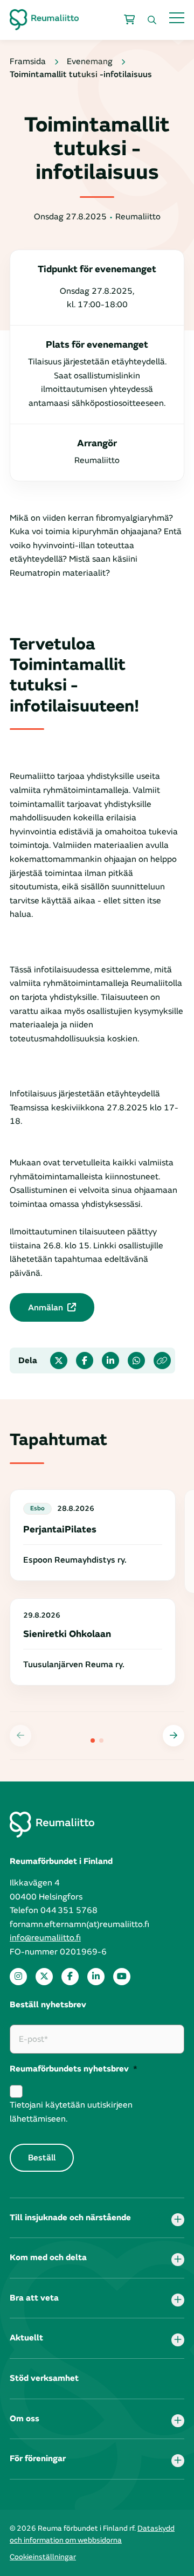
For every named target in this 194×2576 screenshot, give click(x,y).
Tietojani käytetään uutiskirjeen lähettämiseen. (71, 2112)
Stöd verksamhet (44, 2378)
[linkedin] (96, 1977)
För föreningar (38, 2458)
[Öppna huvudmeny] (177, 18)
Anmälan (46, 1308)
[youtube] (122, 1977)
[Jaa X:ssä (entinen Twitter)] (59, 1360)
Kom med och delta (48, 2257)
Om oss (25, 2419)
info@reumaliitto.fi (45, 1938)
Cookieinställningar (43, 2557)
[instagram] (18, 1977)
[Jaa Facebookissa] (85, 1360)
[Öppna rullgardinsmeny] (178, 2220)
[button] (174, 1736)
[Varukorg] (129, 20)
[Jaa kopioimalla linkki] (162, 1360)
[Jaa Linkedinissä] (110, 1360)
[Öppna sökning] (152, 20)
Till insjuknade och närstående (70, 2218)
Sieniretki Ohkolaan (67, 1634)
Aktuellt (26, 2338)
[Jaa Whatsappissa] (136, 1360)
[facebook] (70, 1977)
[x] (44, 1977)
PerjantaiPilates (60, 1529)
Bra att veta (34, 2298)
